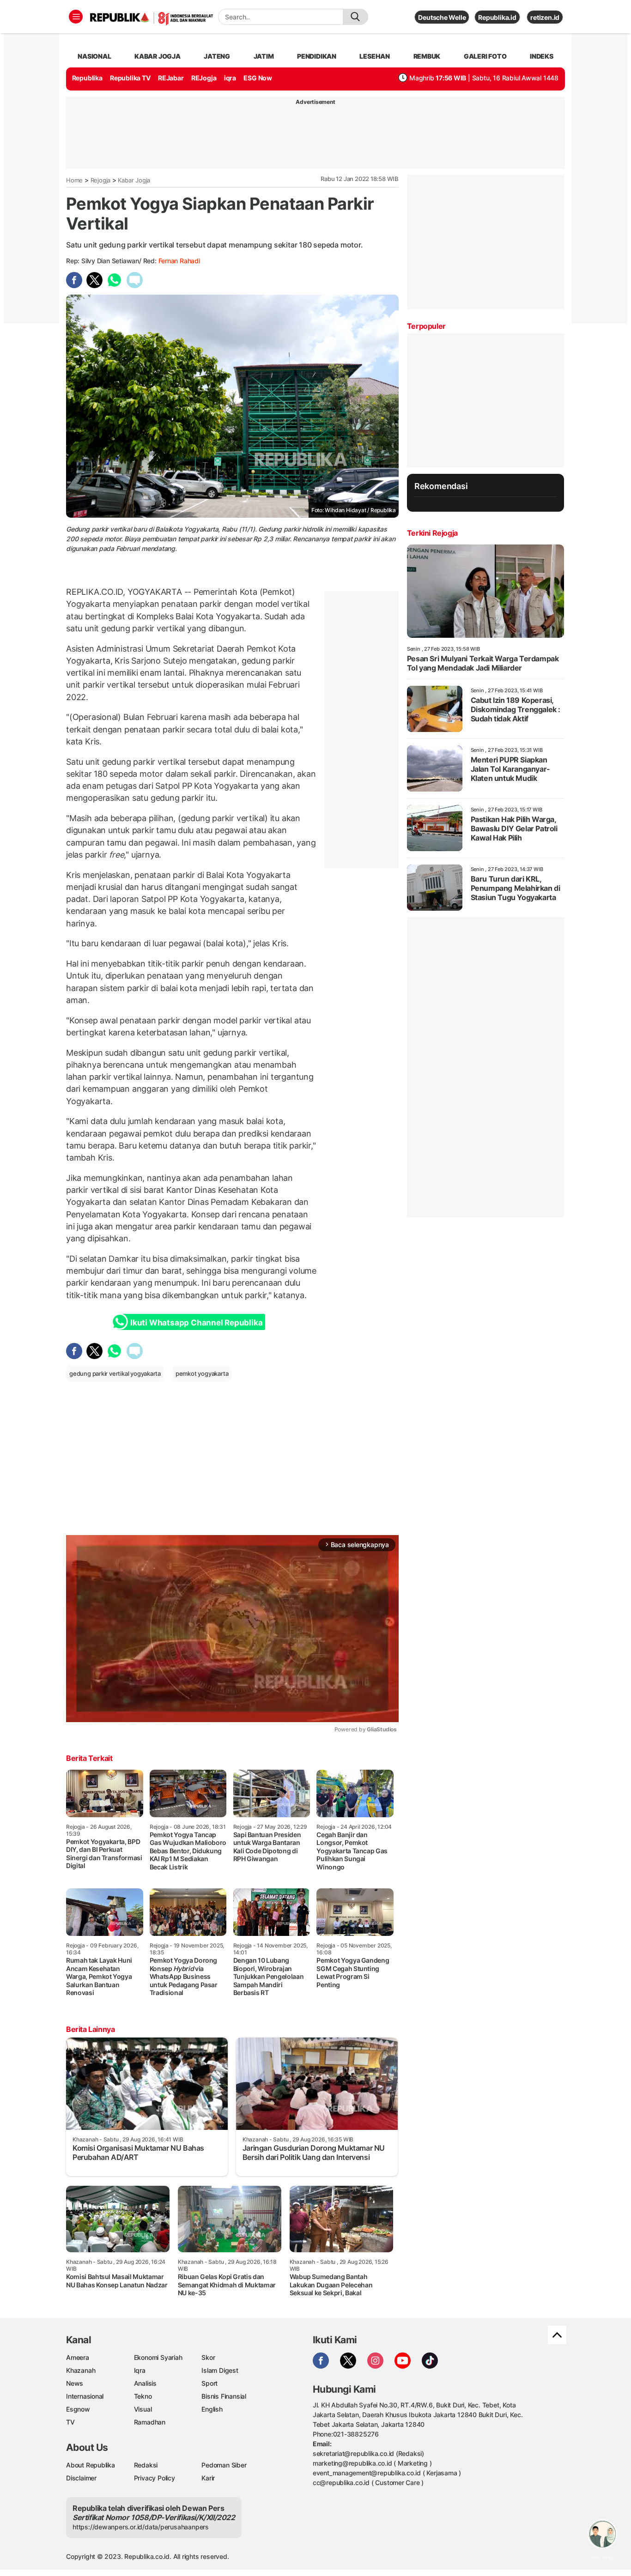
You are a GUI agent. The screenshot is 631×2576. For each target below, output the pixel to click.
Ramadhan (150, 2422)
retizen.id (545, 17)
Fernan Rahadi (179, 261)
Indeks (542, 56)
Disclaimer (81, 2478)
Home (74, 180)
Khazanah (81, 2370)
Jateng (217, 56)
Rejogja (101, 180)
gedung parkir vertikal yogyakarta (115, 1373)
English (212, 2409)
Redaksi (146, 2465)
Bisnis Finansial (224, 2396)
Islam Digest (220, 2370)
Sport (209, 2383)
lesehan (375, 56)
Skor (208, 2357)
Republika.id (497, 17)
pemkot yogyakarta (202, 1373)
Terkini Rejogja (432, 533)
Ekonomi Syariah (158, 2357)
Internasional (85, 2396)
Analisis (145, 2383)
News (75, 2383)
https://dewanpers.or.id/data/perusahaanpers (141, 2527)
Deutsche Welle (442, 17)
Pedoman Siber (224, 2465)
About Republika (91, 2465)
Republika (87, 78)
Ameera (78, 2357)
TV (70, 2422)
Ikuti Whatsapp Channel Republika (196, 1323)
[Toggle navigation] (76, 17)
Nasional (94, 56)
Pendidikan (317, 56)
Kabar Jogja (134, 180)
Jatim (264, 56)
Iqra (140, 2370)
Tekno (143, 2396)
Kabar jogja (158, 56)
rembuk (427, 56)
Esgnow (78, 2409)
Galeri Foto (485, 56)
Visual (143, 2409)
